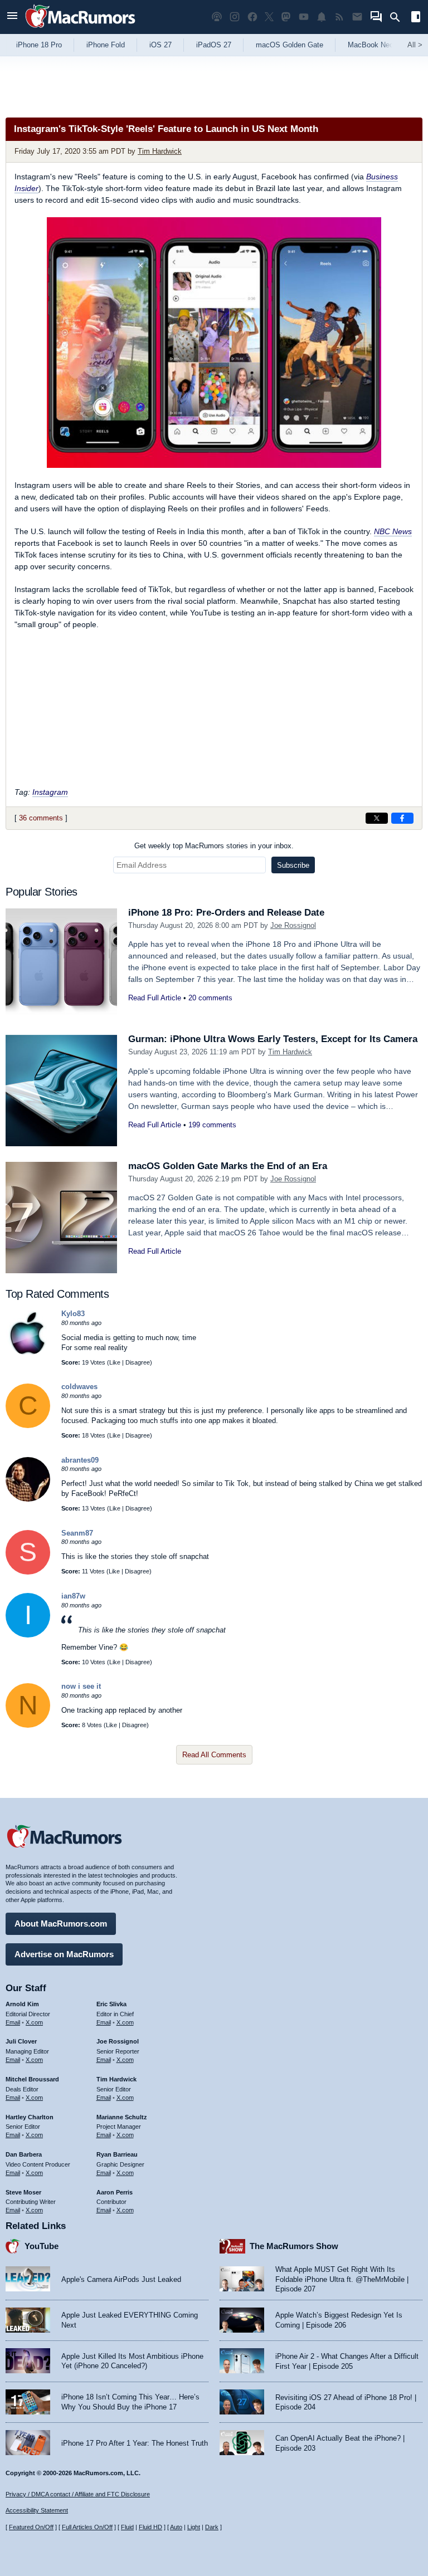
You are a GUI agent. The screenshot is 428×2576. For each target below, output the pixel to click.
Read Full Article (155, 998)
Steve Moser (23, 2192)
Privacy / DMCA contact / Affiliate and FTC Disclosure (78, 2494)
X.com (34, 2022)
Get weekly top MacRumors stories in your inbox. (214, 846)
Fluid (127, 2527)
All (415, 45)
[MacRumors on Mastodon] (286, 17)
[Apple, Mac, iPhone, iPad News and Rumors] (80, 29)
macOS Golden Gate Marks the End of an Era (228, 1166)
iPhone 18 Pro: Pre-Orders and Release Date (226, 913)
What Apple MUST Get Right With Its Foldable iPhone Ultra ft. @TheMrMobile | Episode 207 (342, 2279)
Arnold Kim (22, 2004)
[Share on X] (377, 818)
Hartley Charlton (30, 2117)
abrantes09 (80, 1460)
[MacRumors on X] (269, 17)
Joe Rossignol (293, 925)
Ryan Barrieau (117, 2154)
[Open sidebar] (416, 18)
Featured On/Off (31, 2527)
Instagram (50, 792)
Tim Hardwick (160, 151)
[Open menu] (12, 17)
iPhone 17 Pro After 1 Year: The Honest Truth (135, 2443)
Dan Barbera (24, 2154)
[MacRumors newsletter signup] (357, 17)
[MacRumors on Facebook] (252, 17)
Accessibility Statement (37, 2510)
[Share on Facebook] (402, 818)
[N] (28, 1725)
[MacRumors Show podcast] (217, 17)
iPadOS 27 (214, 45)
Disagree (138, 1362)
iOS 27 (160, 45)
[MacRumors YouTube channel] (304, 17)
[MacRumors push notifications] (322, 17)
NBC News (393, 531)
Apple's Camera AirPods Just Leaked (121, 2279)
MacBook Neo (371, 45)
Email (13, 2022)
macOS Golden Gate (290, 45)
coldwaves (79, 1387)
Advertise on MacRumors (64, 1954)
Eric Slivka (111, 2004)
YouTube (42, 2246)
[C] (28, 1426)
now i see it (81, 1686)
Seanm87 (77, 1533)
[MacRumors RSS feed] (339, 17)
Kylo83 (73, 1314)
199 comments (212, 1125)
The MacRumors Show (294, 2246)
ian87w (73, 1596)
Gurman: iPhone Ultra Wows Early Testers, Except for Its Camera (273, 1039)
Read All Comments (214, 1755)
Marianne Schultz (122, 2117)
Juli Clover (21, 2041)
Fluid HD (150, 2527)
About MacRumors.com (61, 1924)
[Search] (399, 17)
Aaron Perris (115, 2192)
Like (115, 1362)
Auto (176, 2527)
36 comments (41, 818)
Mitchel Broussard (32, 2079)
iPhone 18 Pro (39, 45)
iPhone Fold (106, 45)
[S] (28, 1572)
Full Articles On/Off (87, 2527)
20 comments (210, 998)
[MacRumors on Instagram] (235, 17)
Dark (212, 2527)
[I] (28, 1635)
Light (194, 2527)
